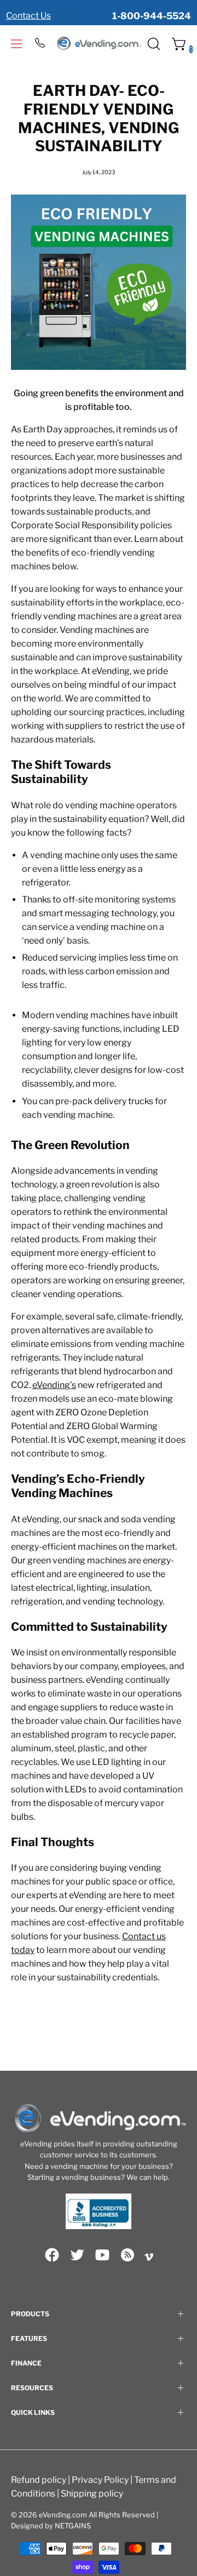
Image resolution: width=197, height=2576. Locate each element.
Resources (32, 2388)
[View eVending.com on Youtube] (102, 2255)
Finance (26, 2363)
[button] (153, 44)
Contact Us (28, 16)
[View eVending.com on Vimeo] (149, 2257)
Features (29, 2338)
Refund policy (39, 2480)
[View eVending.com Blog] (128, 2255)
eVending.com (63, 2515)
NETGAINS (73, 2526)
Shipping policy (92, 2494)
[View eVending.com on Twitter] (77, 2255)
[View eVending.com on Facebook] (52, 2255)
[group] (99, 10)
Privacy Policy (100, 2480)
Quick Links (33, 2412)
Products (30, 2314)
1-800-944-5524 (152, 16)
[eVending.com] (99, 44)
